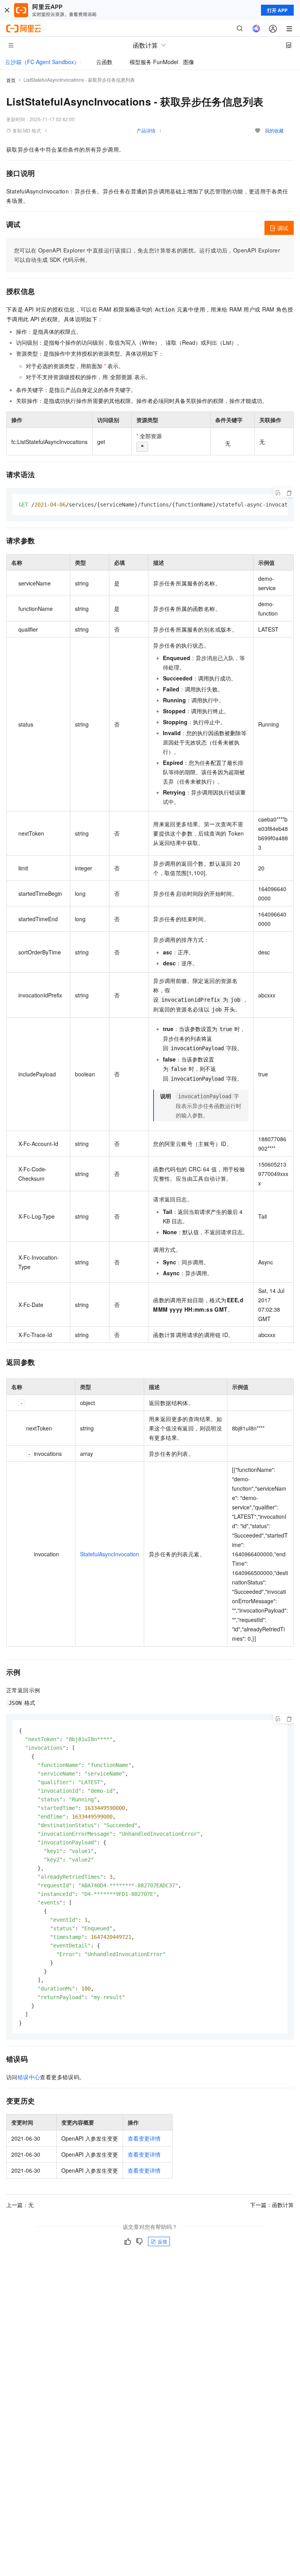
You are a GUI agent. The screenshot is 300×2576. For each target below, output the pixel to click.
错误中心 (29, 2077)
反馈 (162, 2241)
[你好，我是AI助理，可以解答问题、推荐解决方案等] (256, 29)
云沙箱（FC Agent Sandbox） (42, 62)
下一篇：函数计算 (272, 2205)
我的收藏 (274, 130)
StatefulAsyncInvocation (110, 1554)
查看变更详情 (144, 2138)
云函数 (104, 62)
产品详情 (146, 130)
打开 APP (277, 10)
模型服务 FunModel (154, 62)
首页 (11, 80)
